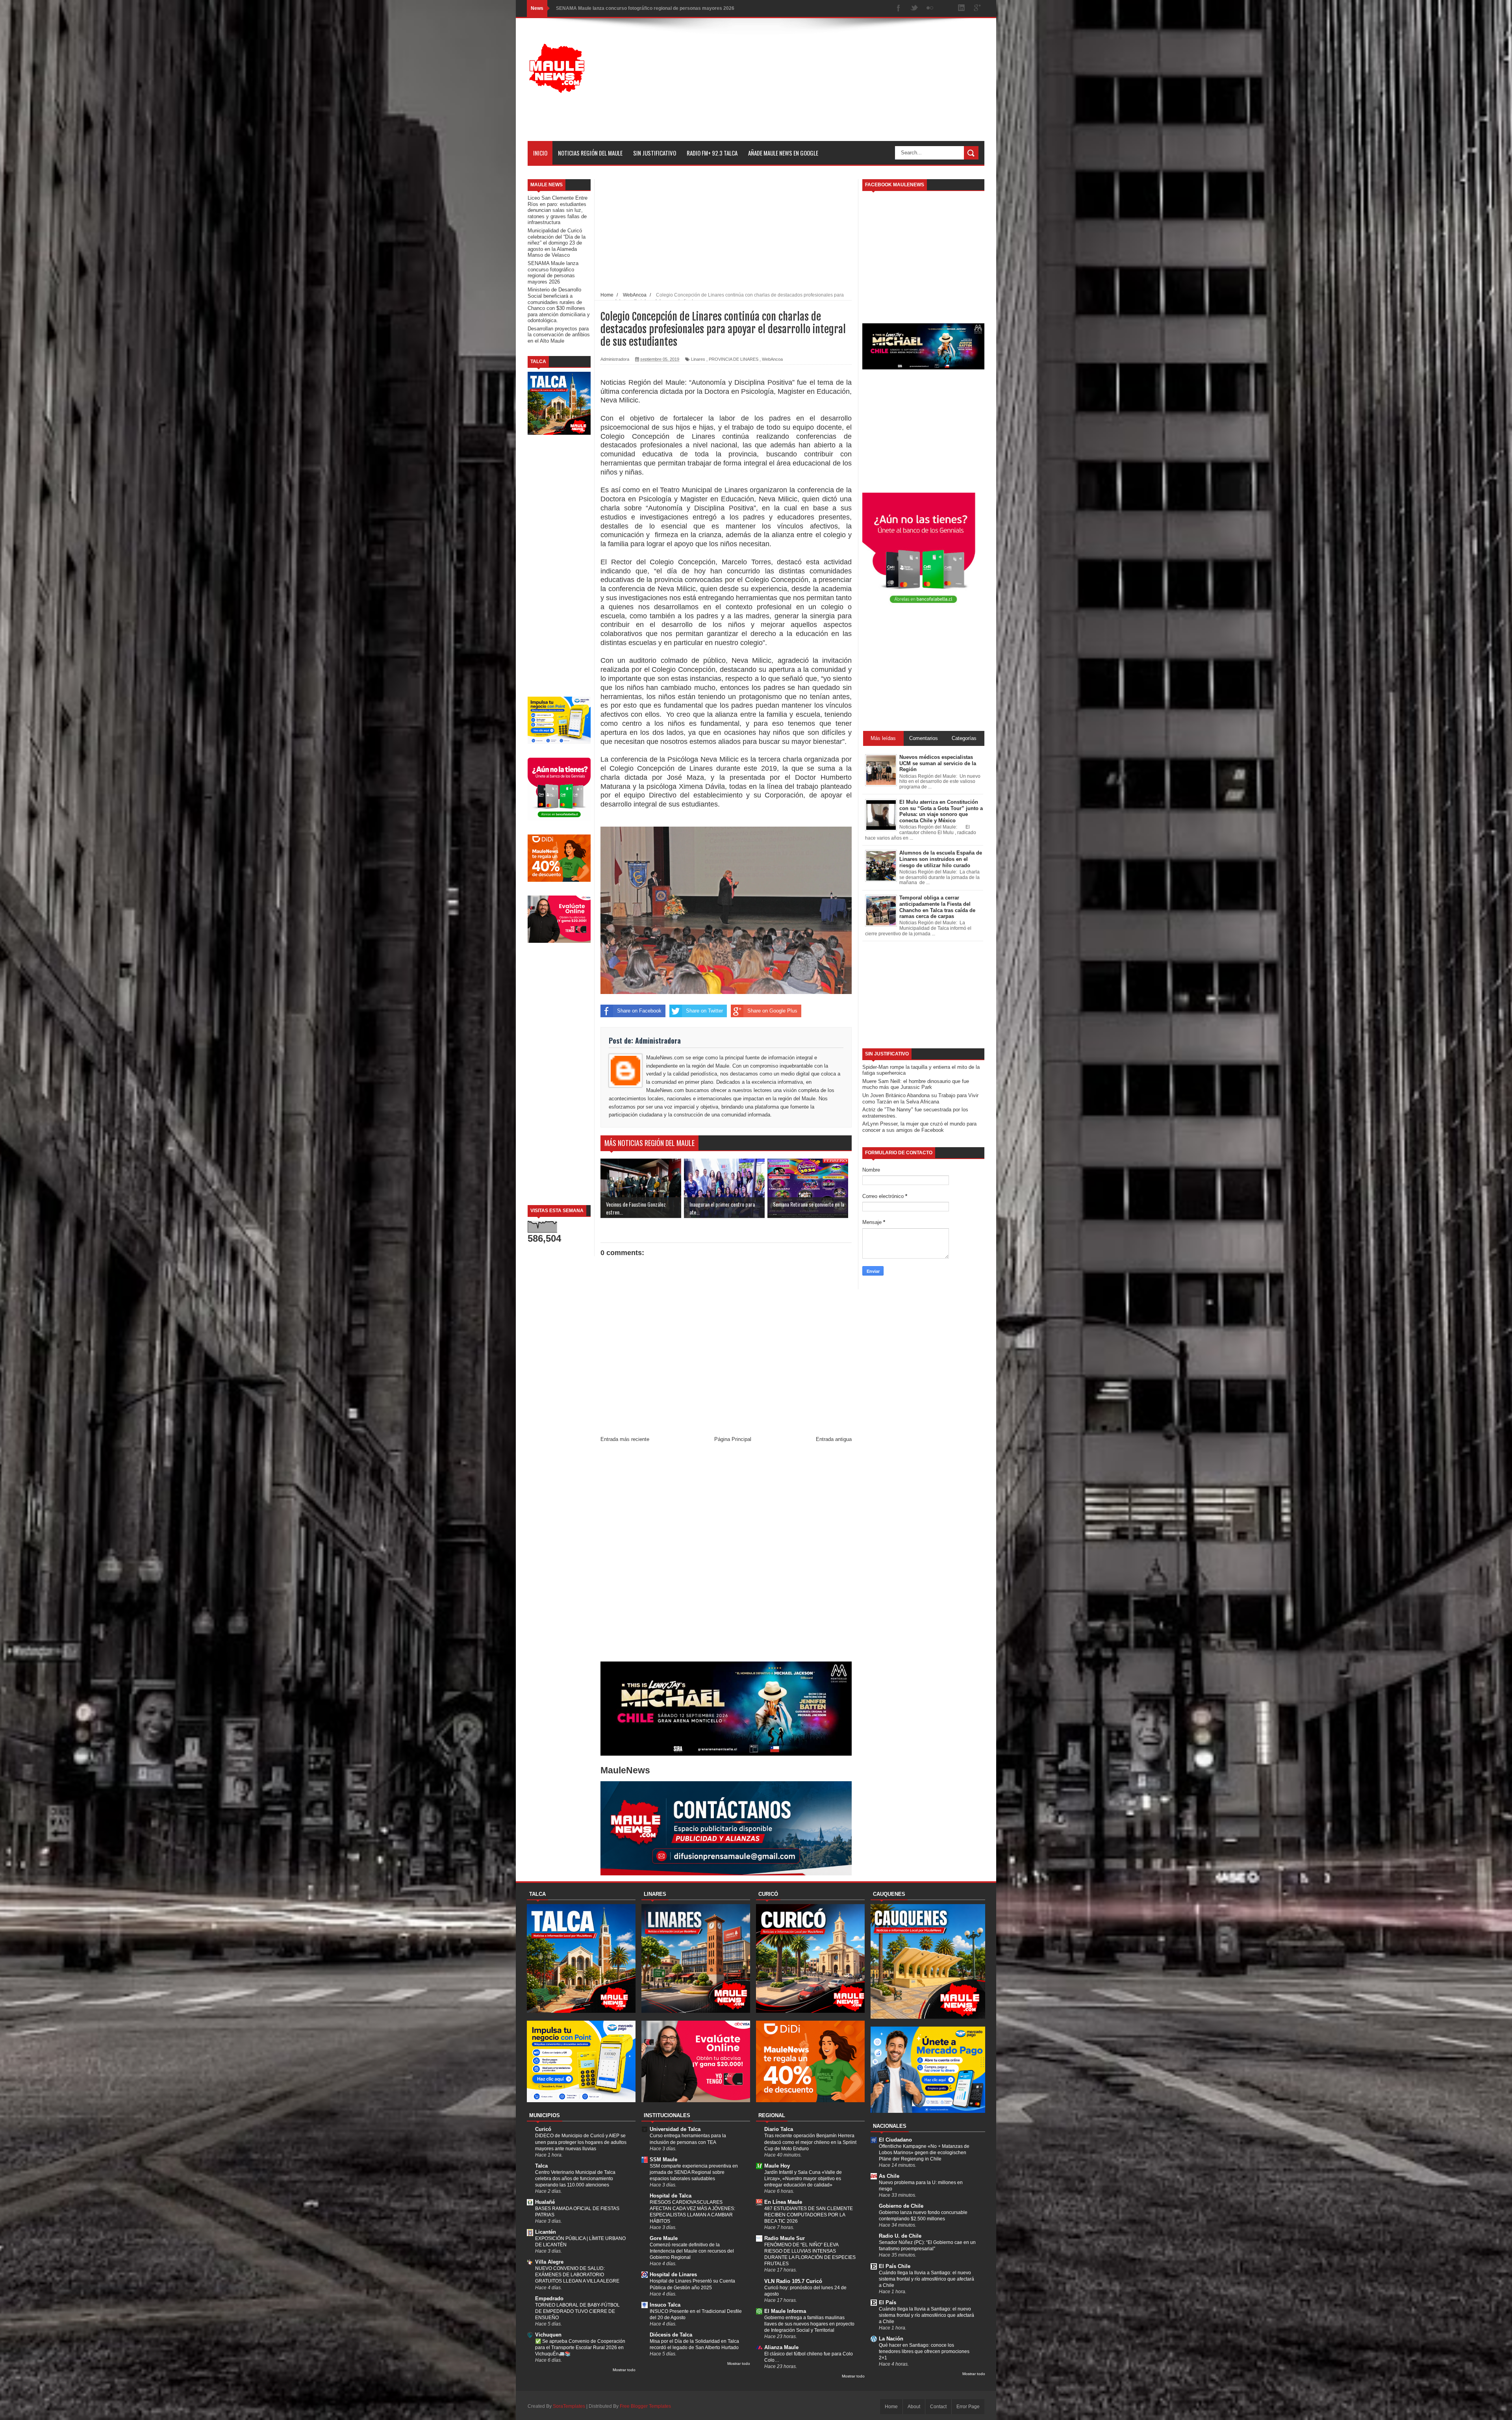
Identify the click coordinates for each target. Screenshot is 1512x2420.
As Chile (889, 2176)
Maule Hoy (777, 2166)
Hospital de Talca (671, 2196)
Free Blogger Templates (645, 2406)
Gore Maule (664, 2238)
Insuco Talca (665, 2305)
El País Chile (895, 2266)
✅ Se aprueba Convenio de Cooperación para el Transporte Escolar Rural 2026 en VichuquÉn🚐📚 (580, 2348)
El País (888, 2302)
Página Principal (733, 1439)
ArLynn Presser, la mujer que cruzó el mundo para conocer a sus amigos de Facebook (919, 1127)
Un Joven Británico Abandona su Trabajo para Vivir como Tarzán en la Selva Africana (920, 1099)
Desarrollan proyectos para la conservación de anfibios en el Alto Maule (636, 8)
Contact (938, 2407)
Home (891, 2407)
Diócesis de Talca (671, 2335)
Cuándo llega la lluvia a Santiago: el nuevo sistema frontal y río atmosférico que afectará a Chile (926, 2279)
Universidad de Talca (675, 2129)
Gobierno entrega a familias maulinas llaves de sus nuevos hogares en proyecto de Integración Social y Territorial (809, 2324)
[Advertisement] (841, 86)
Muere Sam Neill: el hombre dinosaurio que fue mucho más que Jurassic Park (916, 1084)
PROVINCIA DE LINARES (734, 359)
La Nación (891, 2339)
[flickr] (930, 8)
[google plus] (977, 8)
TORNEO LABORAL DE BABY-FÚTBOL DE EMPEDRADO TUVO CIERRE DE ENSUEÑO (577, 2311)
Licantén (546, 2232)
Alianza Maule (781, 2347)
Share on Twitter (704, 1011)
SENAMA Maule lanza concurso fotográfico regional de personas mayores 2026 (553, 273)
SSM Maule (663, 2159)
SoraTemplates (569, 2406)
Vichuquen (548, 2335)
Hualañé (545, 2202)
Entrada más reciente (625, 1439)
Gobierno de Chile (901, 2206)
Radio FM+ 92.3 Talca (712, 153)
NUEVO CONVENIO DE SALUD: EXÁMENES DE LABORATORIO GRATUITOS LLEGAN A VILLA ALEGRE (577, 2275)
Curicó (543, 2129)
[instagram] (946, 8)
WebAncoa (772, 359)
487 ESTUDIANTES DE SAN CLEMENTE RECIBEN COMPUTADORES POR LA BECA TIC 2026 (809, 2215)
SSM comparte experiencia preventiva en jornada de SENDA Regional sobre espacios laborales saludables (694, 2172)
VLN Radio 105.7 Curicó (793, 2281)
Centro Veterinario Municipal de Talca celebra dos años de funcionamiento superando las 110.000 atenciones (575, 2179)
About (914, 2407)
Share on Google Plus (772, 1011)
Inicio (540, 153)
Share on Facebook (639, 1011)
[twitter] (914, 8)
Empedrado (549, 2299)
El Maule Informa (785, 2311)
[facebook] (899, 8)
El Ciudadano (895, 2140)
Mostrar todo (624, 2370)
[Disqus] (726, 1554)
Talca (541, 2166)
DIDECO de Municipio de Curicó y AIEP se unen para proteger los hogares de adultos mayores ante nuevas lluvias (581, 2142)
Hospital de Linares (673, 2274)
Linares (698, 359)
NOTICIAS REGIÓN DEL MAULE (590, 153)
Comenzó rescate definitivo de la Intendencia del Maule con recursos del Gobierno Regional (692, 2251)
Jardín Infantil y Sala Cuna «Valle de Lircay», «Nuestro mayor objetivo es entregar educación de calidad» (803, 2179)
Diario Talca (779, 2129)
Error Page (968, 2407)
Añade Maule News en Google (783, 153)
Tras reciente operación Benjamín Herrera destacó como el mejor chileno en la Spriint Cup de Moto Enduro (810, 2142)
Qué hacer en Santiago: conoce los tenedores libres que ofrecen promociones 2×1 (924, 2351)
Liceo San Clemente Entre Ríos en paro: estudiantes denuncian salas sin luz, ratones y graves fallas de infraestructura (558, 210)
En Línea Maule (783, 2202)
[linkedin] (962, 8)
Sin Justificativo (655, 153)
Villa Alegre (549, 2262)
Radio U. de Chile (900, 2236)
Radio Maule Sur (785, 2238)
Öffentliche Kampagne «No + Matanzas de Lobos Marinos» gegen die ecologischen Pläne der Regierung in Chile (924, 2153)
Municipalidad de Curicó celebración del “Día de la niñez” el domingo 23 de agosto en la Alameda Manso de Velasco (557, 243)
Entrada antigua (834, 1439)
